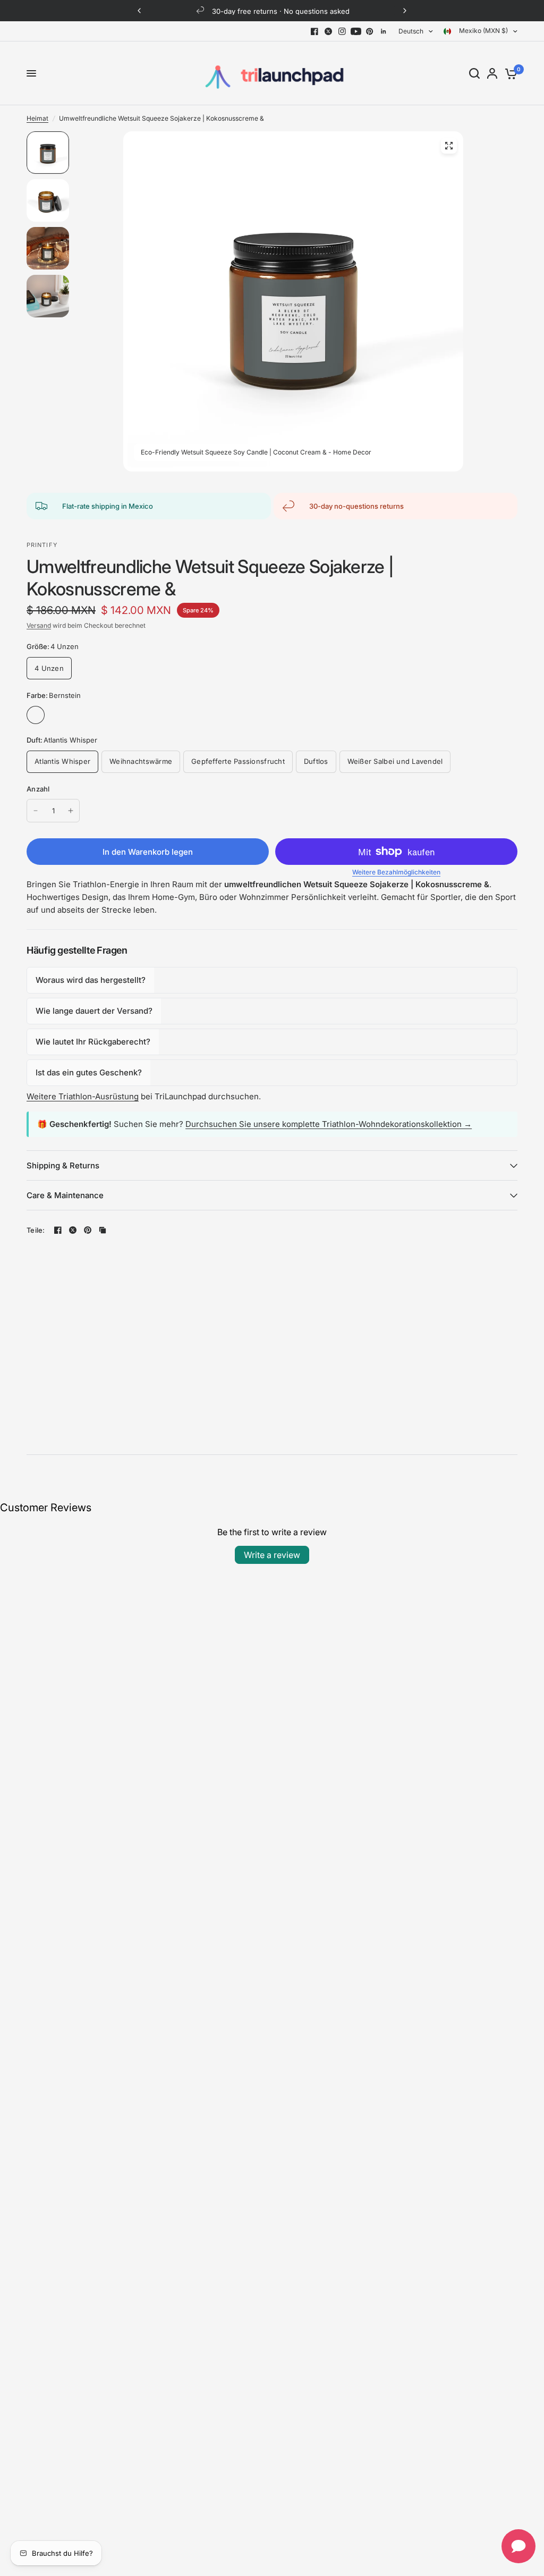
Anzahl (38, 789)
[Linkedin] (384, 31)
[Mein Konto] (492, 73)
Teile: (36, 1230)
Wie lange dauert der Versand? (94, 1011)
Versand (39, 625)
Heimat (37, 118)
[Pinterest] (370, 31)
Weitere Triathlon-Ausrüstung (83, 1096)
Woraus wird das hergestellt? (91, 980)
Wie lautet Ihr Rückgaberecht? (93, 1042)
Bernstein (36, 715)
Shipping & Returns (63, 1165)
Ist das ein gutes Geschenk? (89, 1072)
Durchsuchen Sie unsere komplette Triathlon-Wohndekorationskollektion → (329, 1124)
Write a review (272, 1555)
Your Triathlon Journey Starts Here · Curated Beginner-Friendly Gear (282, 11)
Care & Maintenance (65, 1195)
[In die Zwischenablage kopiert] (103, 1230)
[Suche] (474, 73)
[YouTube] (356, 31)
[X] (328, 31)
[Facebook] (314, 31)
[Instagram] (342, 31)
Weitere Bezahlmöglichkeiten (396, 872)
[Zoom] (449, 146)
